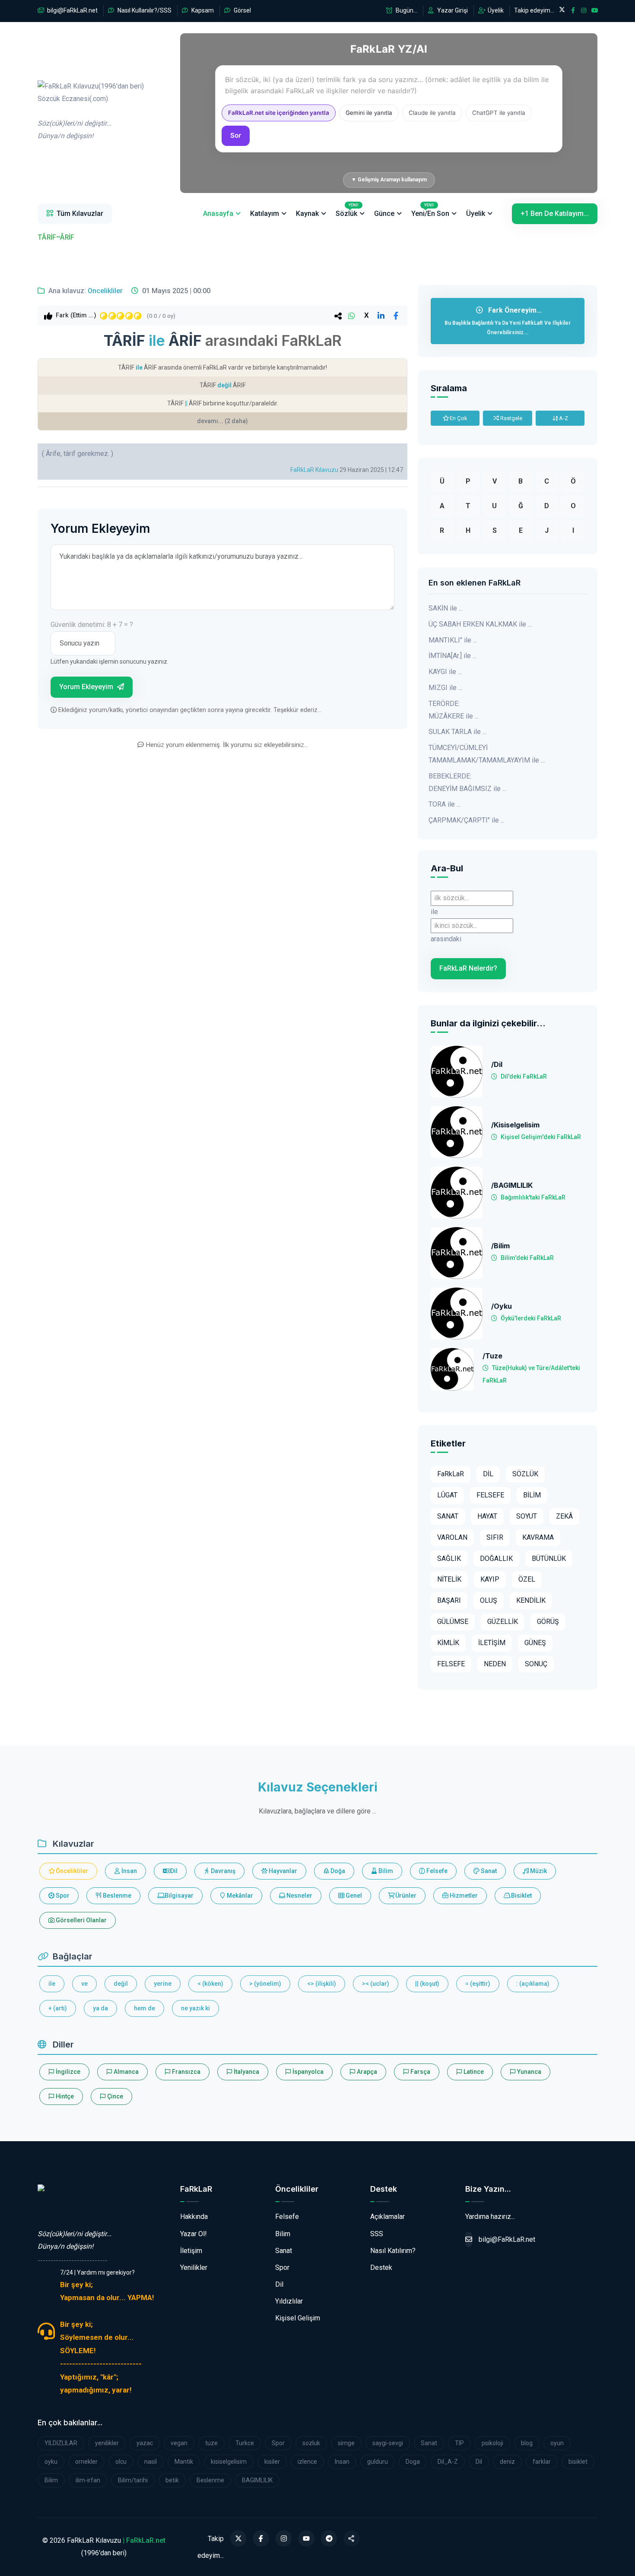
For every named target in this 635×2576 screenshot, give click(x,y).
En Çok (458, 418)
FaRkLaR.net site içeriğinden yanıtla (279, 113)
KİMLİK (448, 1643)
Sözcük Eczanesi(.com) (73, 2209)
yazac (145, 2443)
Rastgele (511, 418)
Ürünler (405, 1896)
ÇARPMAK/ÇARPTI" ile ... (467, 820)
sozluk (311, 2443)
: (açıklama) (533, 1984)
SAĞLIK (449, 1559)
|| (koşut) (427, 1984)
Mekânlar (239, 1896)
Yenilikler (194, 2267)
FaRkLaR (451, 1474)
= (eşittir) (478, 1984)
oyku (51, 2462)
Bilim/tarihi (133, 2480)
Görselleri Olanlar (81, 1920)
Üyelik (495, 10)
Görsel (242, 10)
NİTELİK (449, 1579)
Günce (384, 214)
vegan (179, 2443)
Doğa (337, 1871)
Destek (381, 2267)
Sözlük (347, 210)
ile (52, 1984)
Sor (236, 135)
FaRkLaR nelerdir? (468, 968)
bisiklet (578, 2462)
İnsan (129, 1871)
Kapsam (202, 10)
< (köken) (210, 1984)
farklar (542, 2462)
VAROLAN (452, 1537)
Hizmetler (463, 1896)
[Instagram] (284, 2538)
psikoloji (492, 2443)
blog (527, 2443)
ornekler (86, 2462)
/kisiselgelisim (515, 1125)
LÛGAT (447, 1495)
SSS (377, 2234)
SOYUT (527, 1516)
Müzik (538, 1871)
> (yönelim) (265, 1984)
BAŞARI (449, 1600)
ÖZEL (527, 1579)
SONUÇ (536, 1664)
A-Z (563, 418)
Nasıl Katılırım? (393, 2251)
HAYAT (487, 1516)
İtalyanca (246, 2072)
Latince (473, 2072)
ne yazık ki (195, 2008)
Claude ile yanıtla (432, 113)
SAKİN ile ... (446, 608)
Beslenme (116, 1896)
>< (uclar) (376, 1984)
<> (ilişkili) (322, 1984)
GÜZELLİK (503, 1622)
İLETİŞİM (492, 1643)
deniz (507, 2462)
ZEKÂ (564, 1516)
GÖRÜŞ (548, 1622)
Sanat (488, 1871)
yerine (163, 1984)
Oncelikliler (105, 291)
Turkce (245, 2443)
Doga (413, 2462)
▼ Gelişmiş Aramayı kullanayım (389, 180)
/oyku (502, 1306)
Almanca (125, 2072)
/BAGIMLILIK (512, 1185)
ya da (100, 2008)
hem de (144, 2008)
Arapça (366, 2072)
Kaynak (307, 214)
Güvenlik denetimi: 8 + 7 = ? (92, 625)
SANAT (448, 1516)
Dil (173, 1871)
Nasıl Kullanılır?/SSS (144, 10)
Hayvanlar (282, 1871)
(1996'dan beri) (91, 111)
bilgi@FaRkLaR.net (72, 10)
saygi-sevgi (388, 2443)
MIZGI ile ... (445, 688)
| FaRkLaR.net (144, 2540)
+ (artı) (58, 2008)
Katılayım (265, 214)
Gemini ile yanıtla (369, 113)
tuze (211, 2443)
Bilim (385, 1871)
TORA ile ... (444, 804)
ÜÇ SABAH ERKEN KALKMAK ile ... (480, 624)
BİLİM (532, 1495)
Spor (62, 1896)
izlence (307, 2462)
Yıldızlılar (289, 2301)
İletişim (191, 2251)
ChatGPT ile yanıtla (499, 113)
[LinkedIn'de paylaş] (381, 316)
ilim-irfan (88, 2480)
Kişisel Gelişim (298, 2318)
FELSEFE (490, 1495)
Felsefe (436, 1871)
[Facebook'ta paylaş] (396, 316)
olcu (121, 2462)
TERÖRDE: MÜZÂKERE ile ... (454, 710)
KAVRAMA (538, 1537)
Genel (353, 1896)
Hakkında (194, 2217)
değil (121, 1984)
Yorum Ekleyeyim (87, 687)
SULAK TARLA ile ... (457, 732)
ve (84, 1984)
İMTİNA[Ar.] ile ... (452, 656)
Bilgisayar (178, 1896)
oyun (557, 2443)
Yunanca (529, 2072)
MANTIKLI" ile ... (453, 640)
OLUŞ (489, 1600)
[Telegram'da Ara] (329, 2538)
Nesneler (299, 1896)
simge (346, 2443)
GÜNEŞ (535, 1643)
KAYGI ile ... (445, 672)
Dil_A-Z (448, 2462)
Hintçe (64, 2096)
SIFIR (495, 1537)
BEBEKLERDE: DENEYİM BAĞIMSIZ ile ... (467, 782)
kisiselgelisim (229, 2462)
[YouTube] (306, 2538)
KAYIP (490, 1579)
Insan (342, 2462)
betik (172, 2480)
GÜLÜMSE (453, 1622)
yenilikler (107, 2443)
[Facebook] (261, 2538)
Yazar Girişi (452, 10)
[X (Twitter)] (238, 2538)
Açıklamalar (387, 2217)
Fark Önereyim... (508, 321)
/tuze (492, 1356)
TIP (459, 2443)
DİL (488, 1474)
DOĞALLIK (496, 1559)
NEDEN (495, 1664)
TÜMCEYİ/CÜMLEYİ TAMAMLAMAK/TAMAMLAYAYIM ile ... (487, 754)
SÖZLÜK (525, 1474)
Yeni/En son (430, 210)
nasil (151, 2462)
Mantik (184, 2462)
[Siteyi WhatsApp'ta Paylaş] (352, 2538)
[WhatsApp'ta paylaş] (352, 316)
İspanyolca (307, 2072)
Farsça (420, 2072)
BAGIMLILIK (257, 2480)
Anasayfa (218, 214)
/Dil (497, 1065)
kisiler (272, 2462)
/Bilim (500, 1246)
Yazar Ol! (194, 2234)
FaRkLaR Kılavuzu (314, 470)
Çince (114, 2096)
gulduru (378, 2462)
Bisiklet (521, 1896)
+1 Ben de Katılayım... (555, 214)
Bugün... (406, 10)
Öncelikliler (71, 1871)
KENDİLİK (531, 1600)
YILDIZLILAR (61, 2443)
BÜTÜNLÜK (549, 1559)
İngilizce (67, 2072)
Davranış (222, 1871)
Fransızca (186, 2072)
